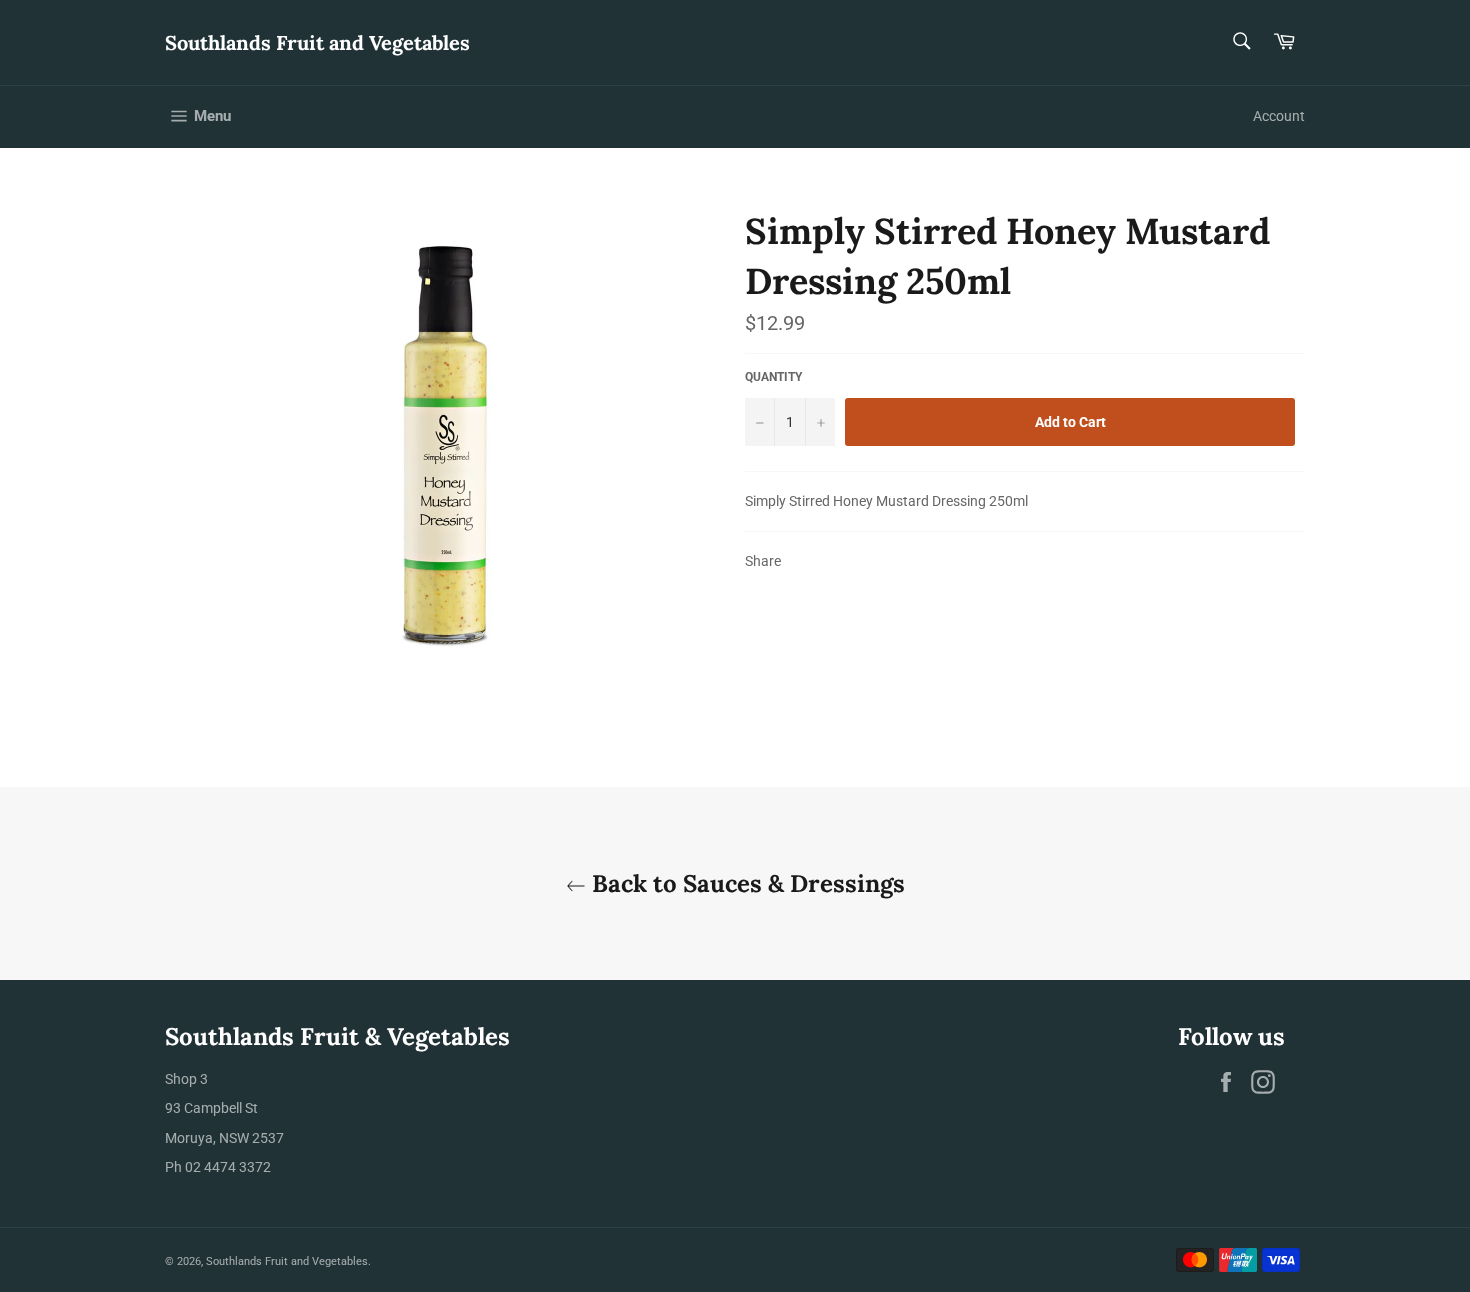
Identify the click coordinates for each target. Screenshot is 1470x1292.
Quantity (773, 377)
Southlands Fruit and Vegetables (317, 42)
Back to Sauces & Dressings (745, 883)
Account (1279, 116)
